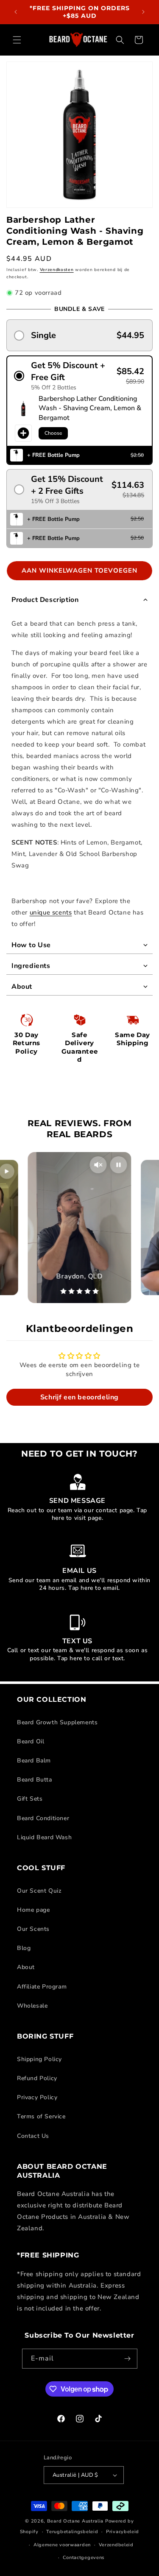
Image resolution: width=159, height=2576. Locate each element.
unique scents (51, 912)
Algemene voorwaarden (62, 2545)
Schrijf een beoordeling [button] (79, 1397)
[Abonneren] (128, 2359)
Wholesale (32, 2006)
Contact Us (33, 2136)
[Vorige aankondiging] (16, 12)
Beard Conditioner (43, 1818)
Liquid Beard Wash (44, 1837)
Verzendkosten (57, 270)
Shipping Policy (39, 2059)
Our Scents (33, 1929)
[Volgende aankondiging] (143, 12)
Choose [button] (53, 433)
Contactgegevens (84, 2558)
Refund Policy (37, 2078)
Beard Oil (31, 1741)
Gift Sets (30, 1799)
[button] (17, 40)
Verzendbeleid (116, 2545)
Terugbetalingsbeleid (72, 2532)
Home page (33, 1910)
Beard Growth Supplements (57, 1722)
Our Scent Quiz (39, 1891)
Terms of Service (41, 2116)
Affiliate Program (42, 1987)
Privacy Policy (37, 2097)
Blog (24, 1948)
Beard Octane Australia (75, 2521)
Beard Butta (35, 1780)
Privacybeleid (123, 2532)
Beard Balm (34, 1761)
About (26, 1967)
